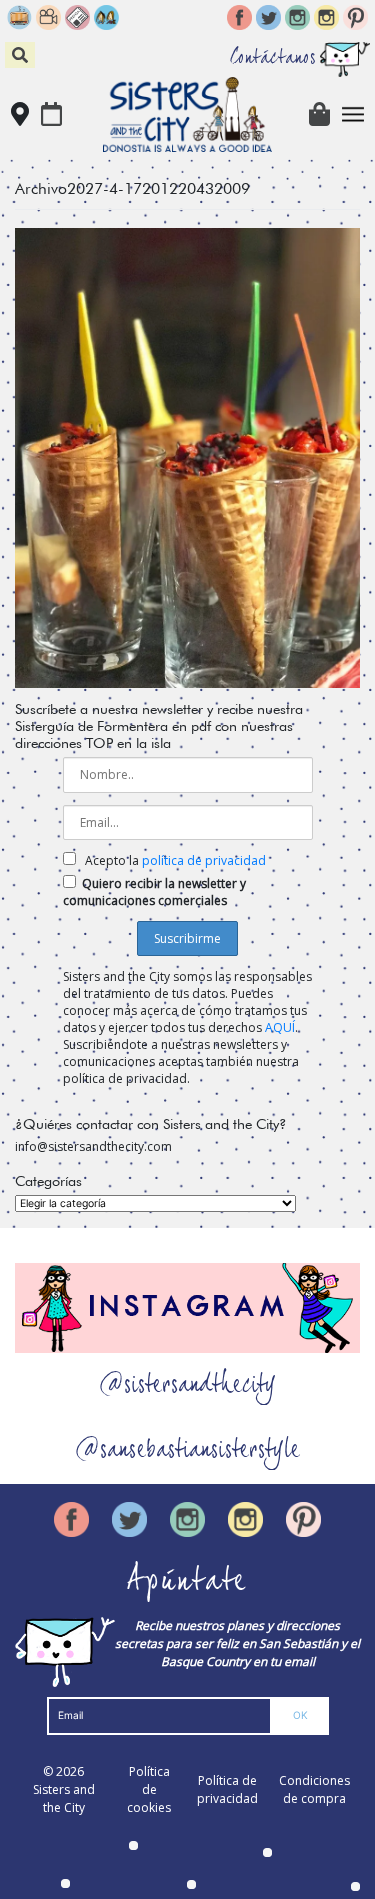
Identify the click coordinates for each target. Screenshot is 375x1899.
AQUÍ (280, 1027)
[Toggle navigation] (353, 114)
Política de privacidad (227, 1789)
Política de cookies (149, 1789)
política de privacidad (204, 860)
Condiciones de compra (314, 1789)
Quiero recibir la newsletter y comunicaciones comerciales (154, 892)
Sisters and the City (64, 1798)
